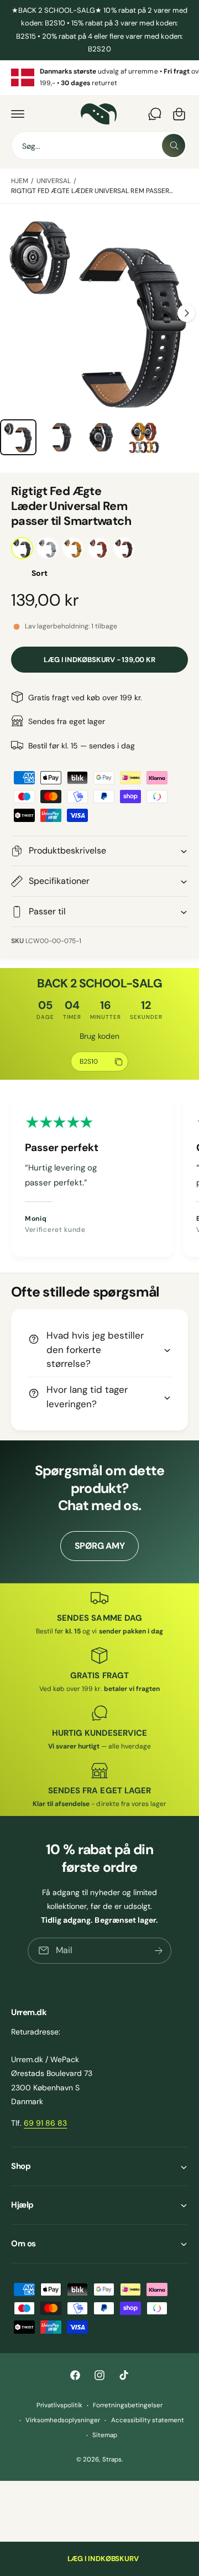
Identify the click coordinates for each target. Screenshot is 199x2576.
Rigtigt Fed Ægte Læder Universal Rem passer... (92, 191)
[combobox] (99, 145)
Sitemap (105, 2435)
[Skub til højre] (186, 313)
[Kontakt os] (155, 114)
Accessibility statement (148, 2420)
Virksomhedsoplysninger (63, 2420)
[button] (18, 114)
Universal (54, 181)
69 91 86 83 (45, 2123)
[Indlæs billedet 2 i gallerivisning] (18, 438)
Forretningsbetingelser (128, 2405)
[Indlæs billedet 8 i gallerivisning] (144, 438)
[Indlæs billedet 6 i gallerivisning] (60, 438)
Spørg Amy (100, 1546)
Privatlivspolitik (59, 2405)
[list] (99, 78)
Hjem (20, 181)
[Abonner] (159, 1950)
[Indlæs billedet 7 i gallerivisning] (102, 438)
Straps (112, 2460)
